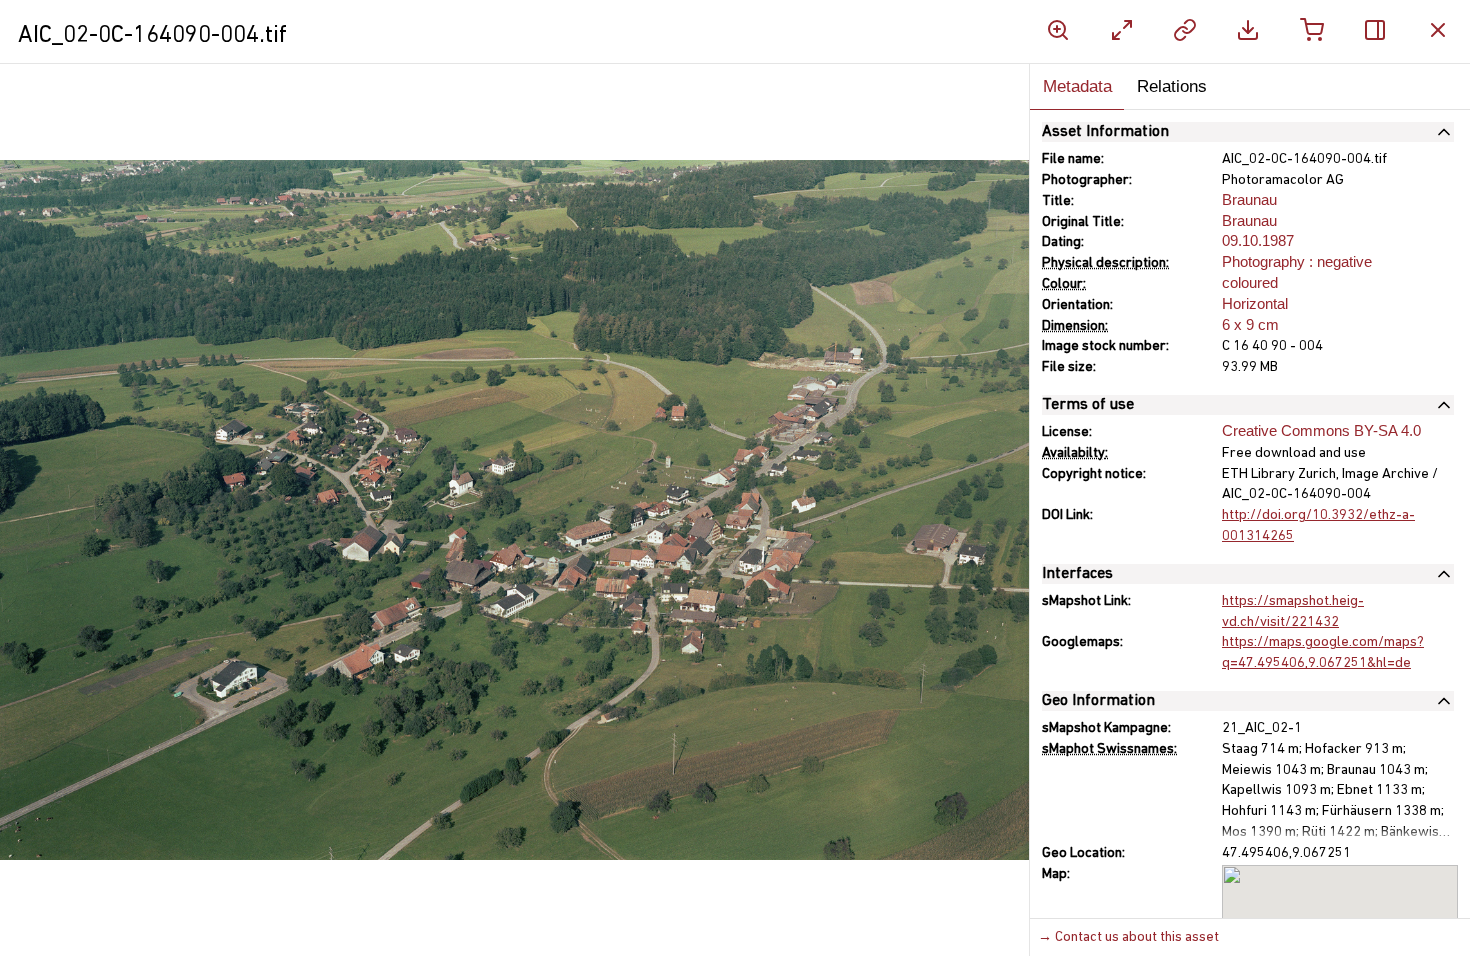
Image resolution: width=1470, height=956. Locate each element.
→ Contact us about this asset (1128, 937)
